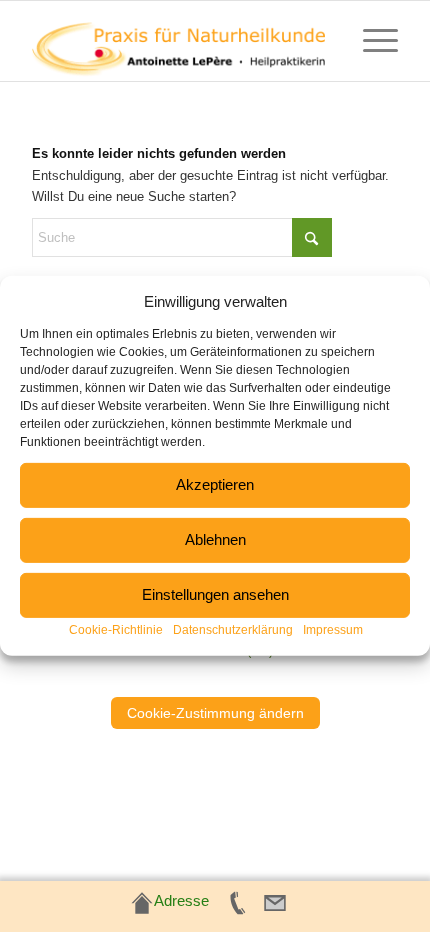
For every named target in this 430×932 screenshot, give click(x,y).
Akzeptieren (215, 484)
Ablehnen (215, 539)
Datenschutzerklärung (233, 630)
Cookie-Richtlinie (116, 630)
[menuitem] (370, 41)
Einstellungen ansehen (215, 594)
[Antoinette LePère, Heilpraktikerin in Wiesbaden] (178, 41)
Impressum (333, 630)
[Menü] (370, 41)
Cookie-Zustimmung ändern (215, 713)
